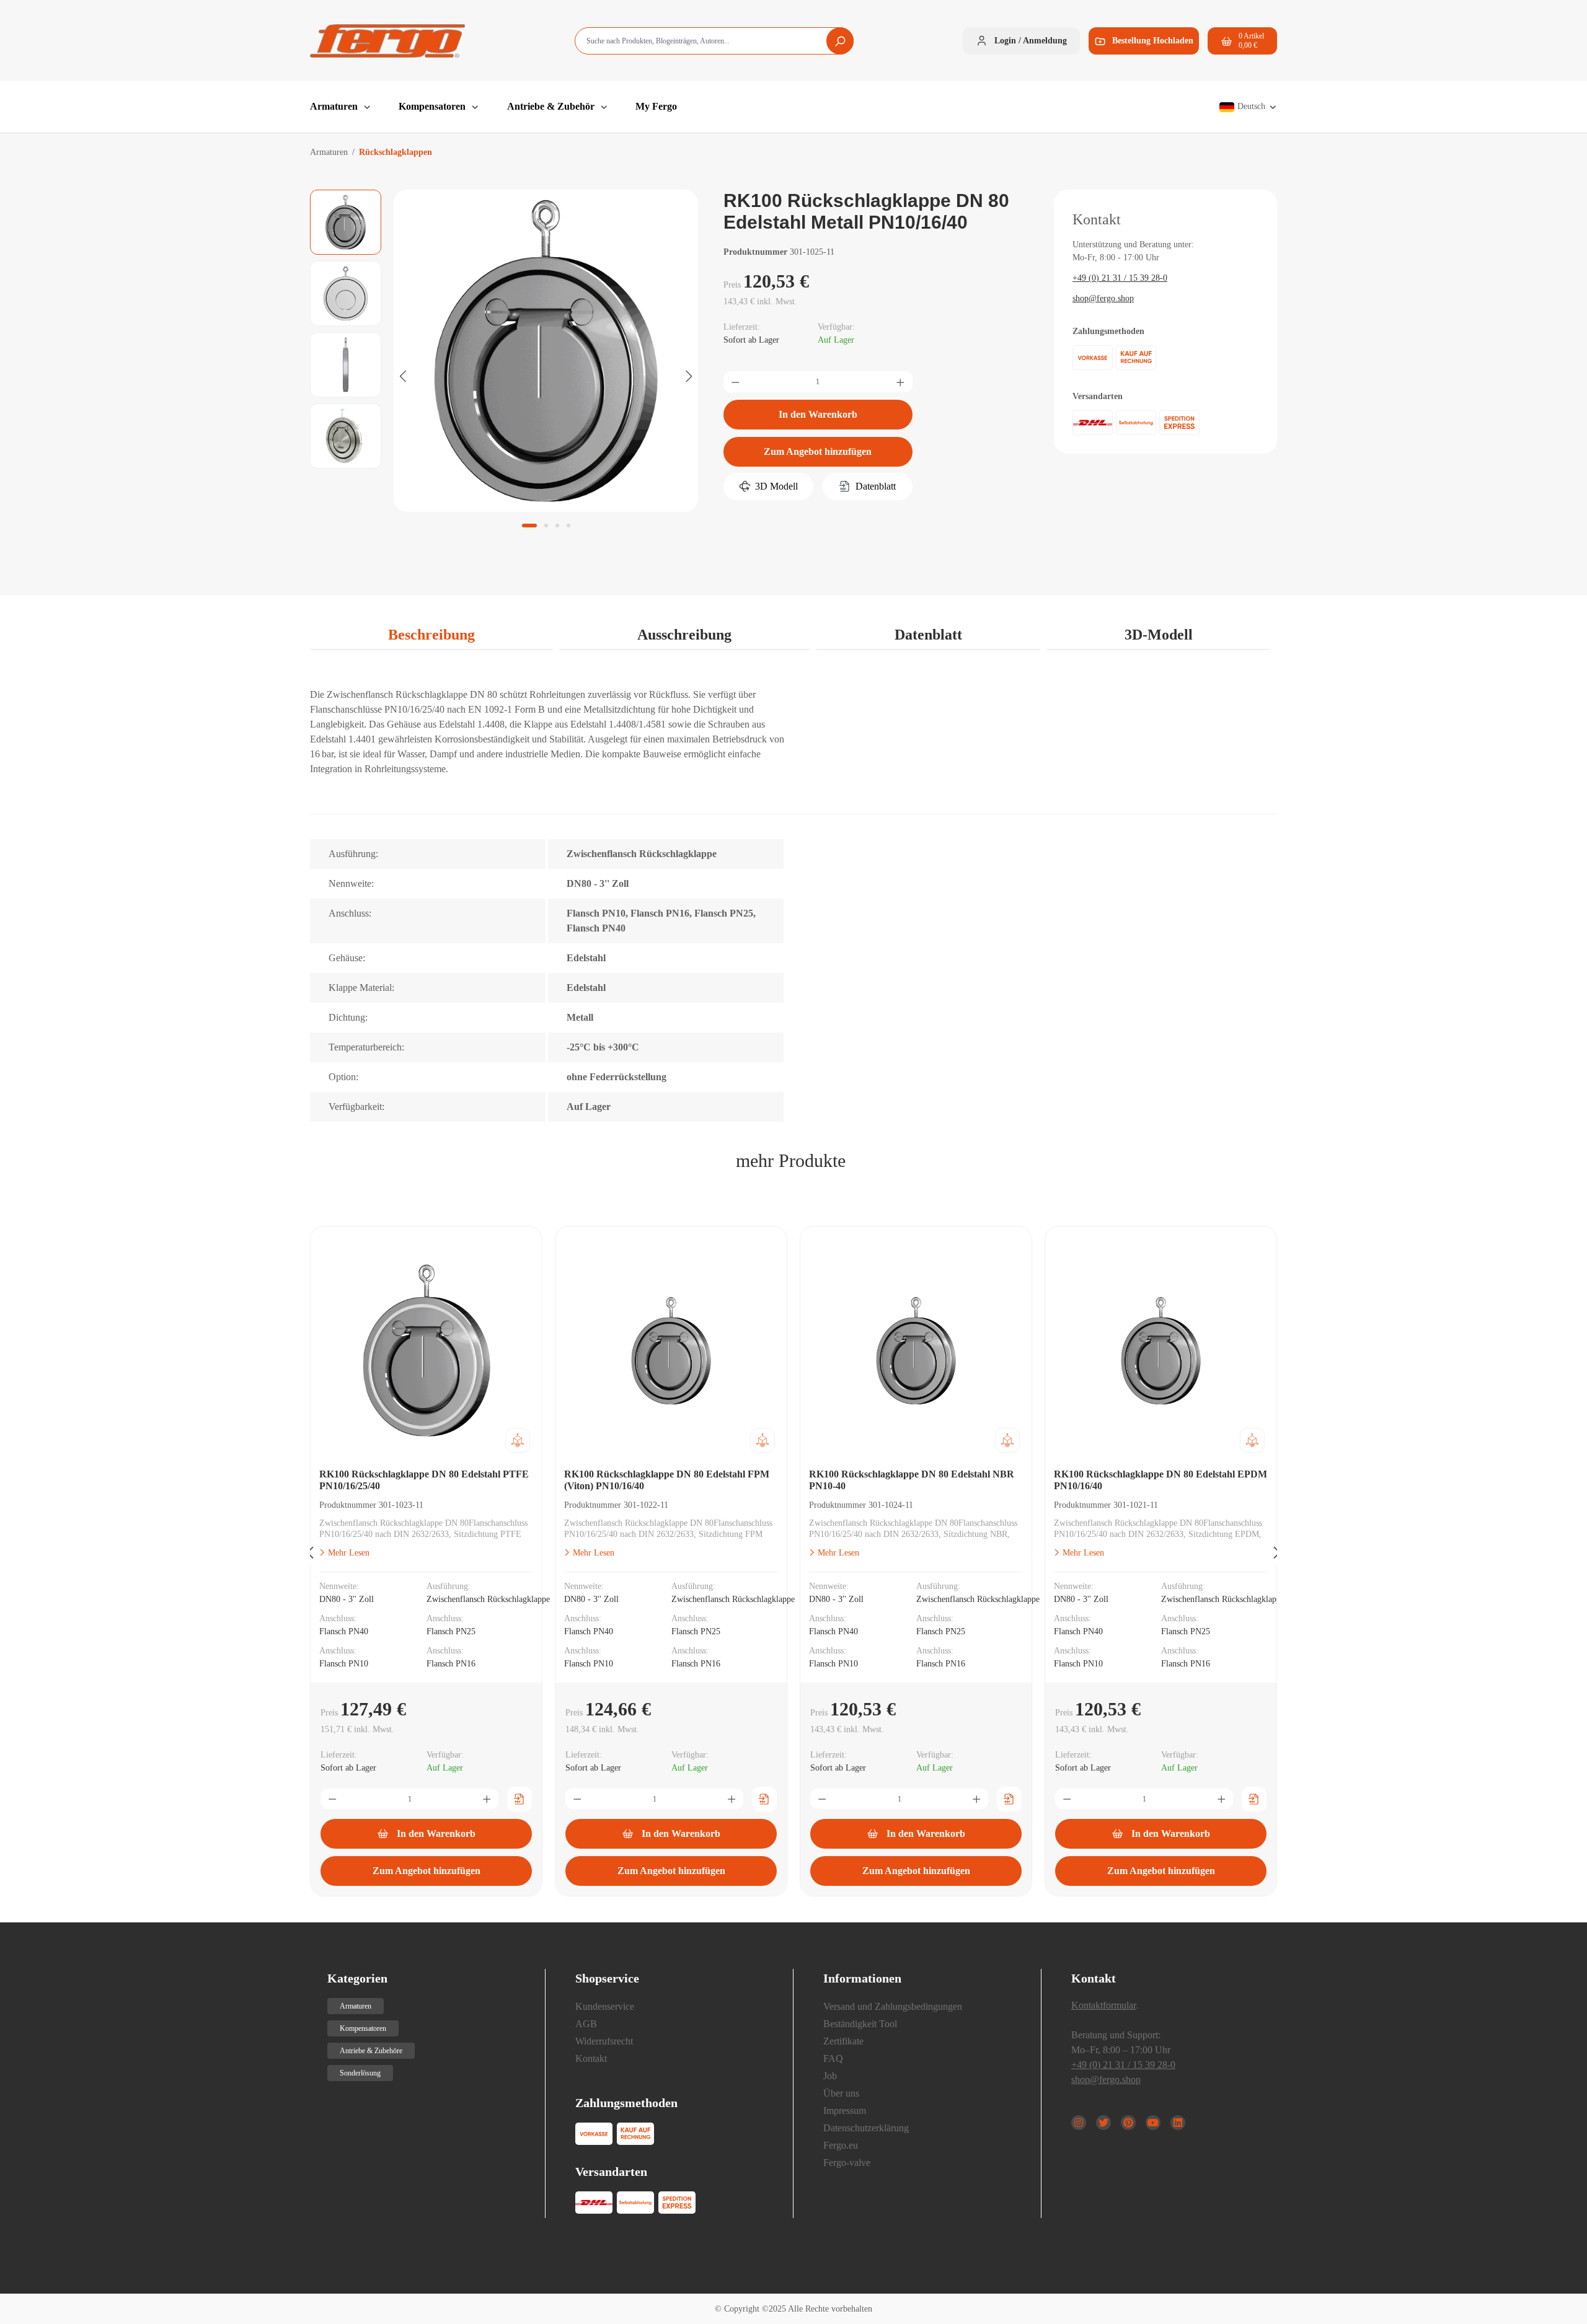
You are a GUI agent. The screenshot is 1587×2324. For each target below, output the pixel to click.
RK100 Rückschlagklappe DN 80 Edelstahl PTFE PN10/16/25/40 (424, 1480)
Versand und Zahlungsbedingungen (893, 2006)
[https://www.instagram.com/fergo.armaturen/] (1079, 2123)
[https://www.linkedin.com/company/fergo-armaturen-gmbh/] (1178, 2123)
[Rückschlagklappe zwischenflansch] (546, 350)
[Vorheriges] (403, 376)
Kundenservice (605, 2006)
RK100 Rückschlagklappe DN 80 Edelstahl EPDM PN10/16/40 (1160, 1480)
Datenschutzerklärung (866, 2128)
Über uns (841, 2093)
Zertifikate (843, 2041)
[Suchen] (840, 41)
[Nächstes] (689, 376)
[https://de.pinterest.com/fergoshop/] (1128, 2123)
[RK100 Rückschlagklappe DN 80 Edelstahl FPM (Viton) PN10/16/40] (671, 1350)
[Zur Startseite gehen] (387, 41)
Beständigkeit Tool (860, 2024)
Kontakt (591, 2058)
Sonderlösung (360, 2073)
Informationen (862, 1978)
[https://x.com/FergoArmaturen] (1103, 2123)
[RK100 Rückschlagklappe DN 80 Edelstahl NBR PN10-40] (916, 1350)
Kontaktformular (1103, 2005)
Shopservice (607, 1978)
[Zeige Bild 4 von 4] (568, 526)
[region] (504, 376)
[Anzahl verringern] (735, 382)
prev (310, 1555)
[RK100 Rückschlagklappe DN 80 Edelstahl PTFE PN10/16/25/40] (426, 1350)
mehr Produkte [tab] (791, 1160)
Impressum (845, 2111)
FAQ (833, 2058)
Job (830, 2076)
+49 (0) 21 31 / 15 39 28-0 (1120, 278)
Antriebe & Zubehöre (371, 2051)
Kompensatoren (363, 2028)
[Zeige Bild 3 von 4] (557, 526)
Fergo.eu (841, 2145)
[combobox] (714, 41)
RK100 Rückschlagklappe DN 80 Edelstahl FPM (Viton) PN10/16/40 (667, 1480)
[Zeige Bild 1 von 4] (529, 526)
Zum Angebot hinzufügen (818, 451)
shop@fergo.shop (1103, 298)
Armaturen (356, 2006)
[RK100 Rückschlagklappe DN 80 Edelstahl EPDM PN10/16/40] (1161, 1350)
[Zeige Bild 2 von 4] (546, 526)
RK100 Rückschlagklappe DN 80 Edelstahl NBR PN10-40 (912, 1480)
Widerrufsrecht (604, 2041)
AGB (586, 2024)
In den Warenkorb (818, 414)
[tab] (431, 635)
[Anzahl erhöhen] (900, 382)
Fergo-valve (847, 2163)
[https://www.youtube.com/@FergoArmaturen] (1153, 2123)
